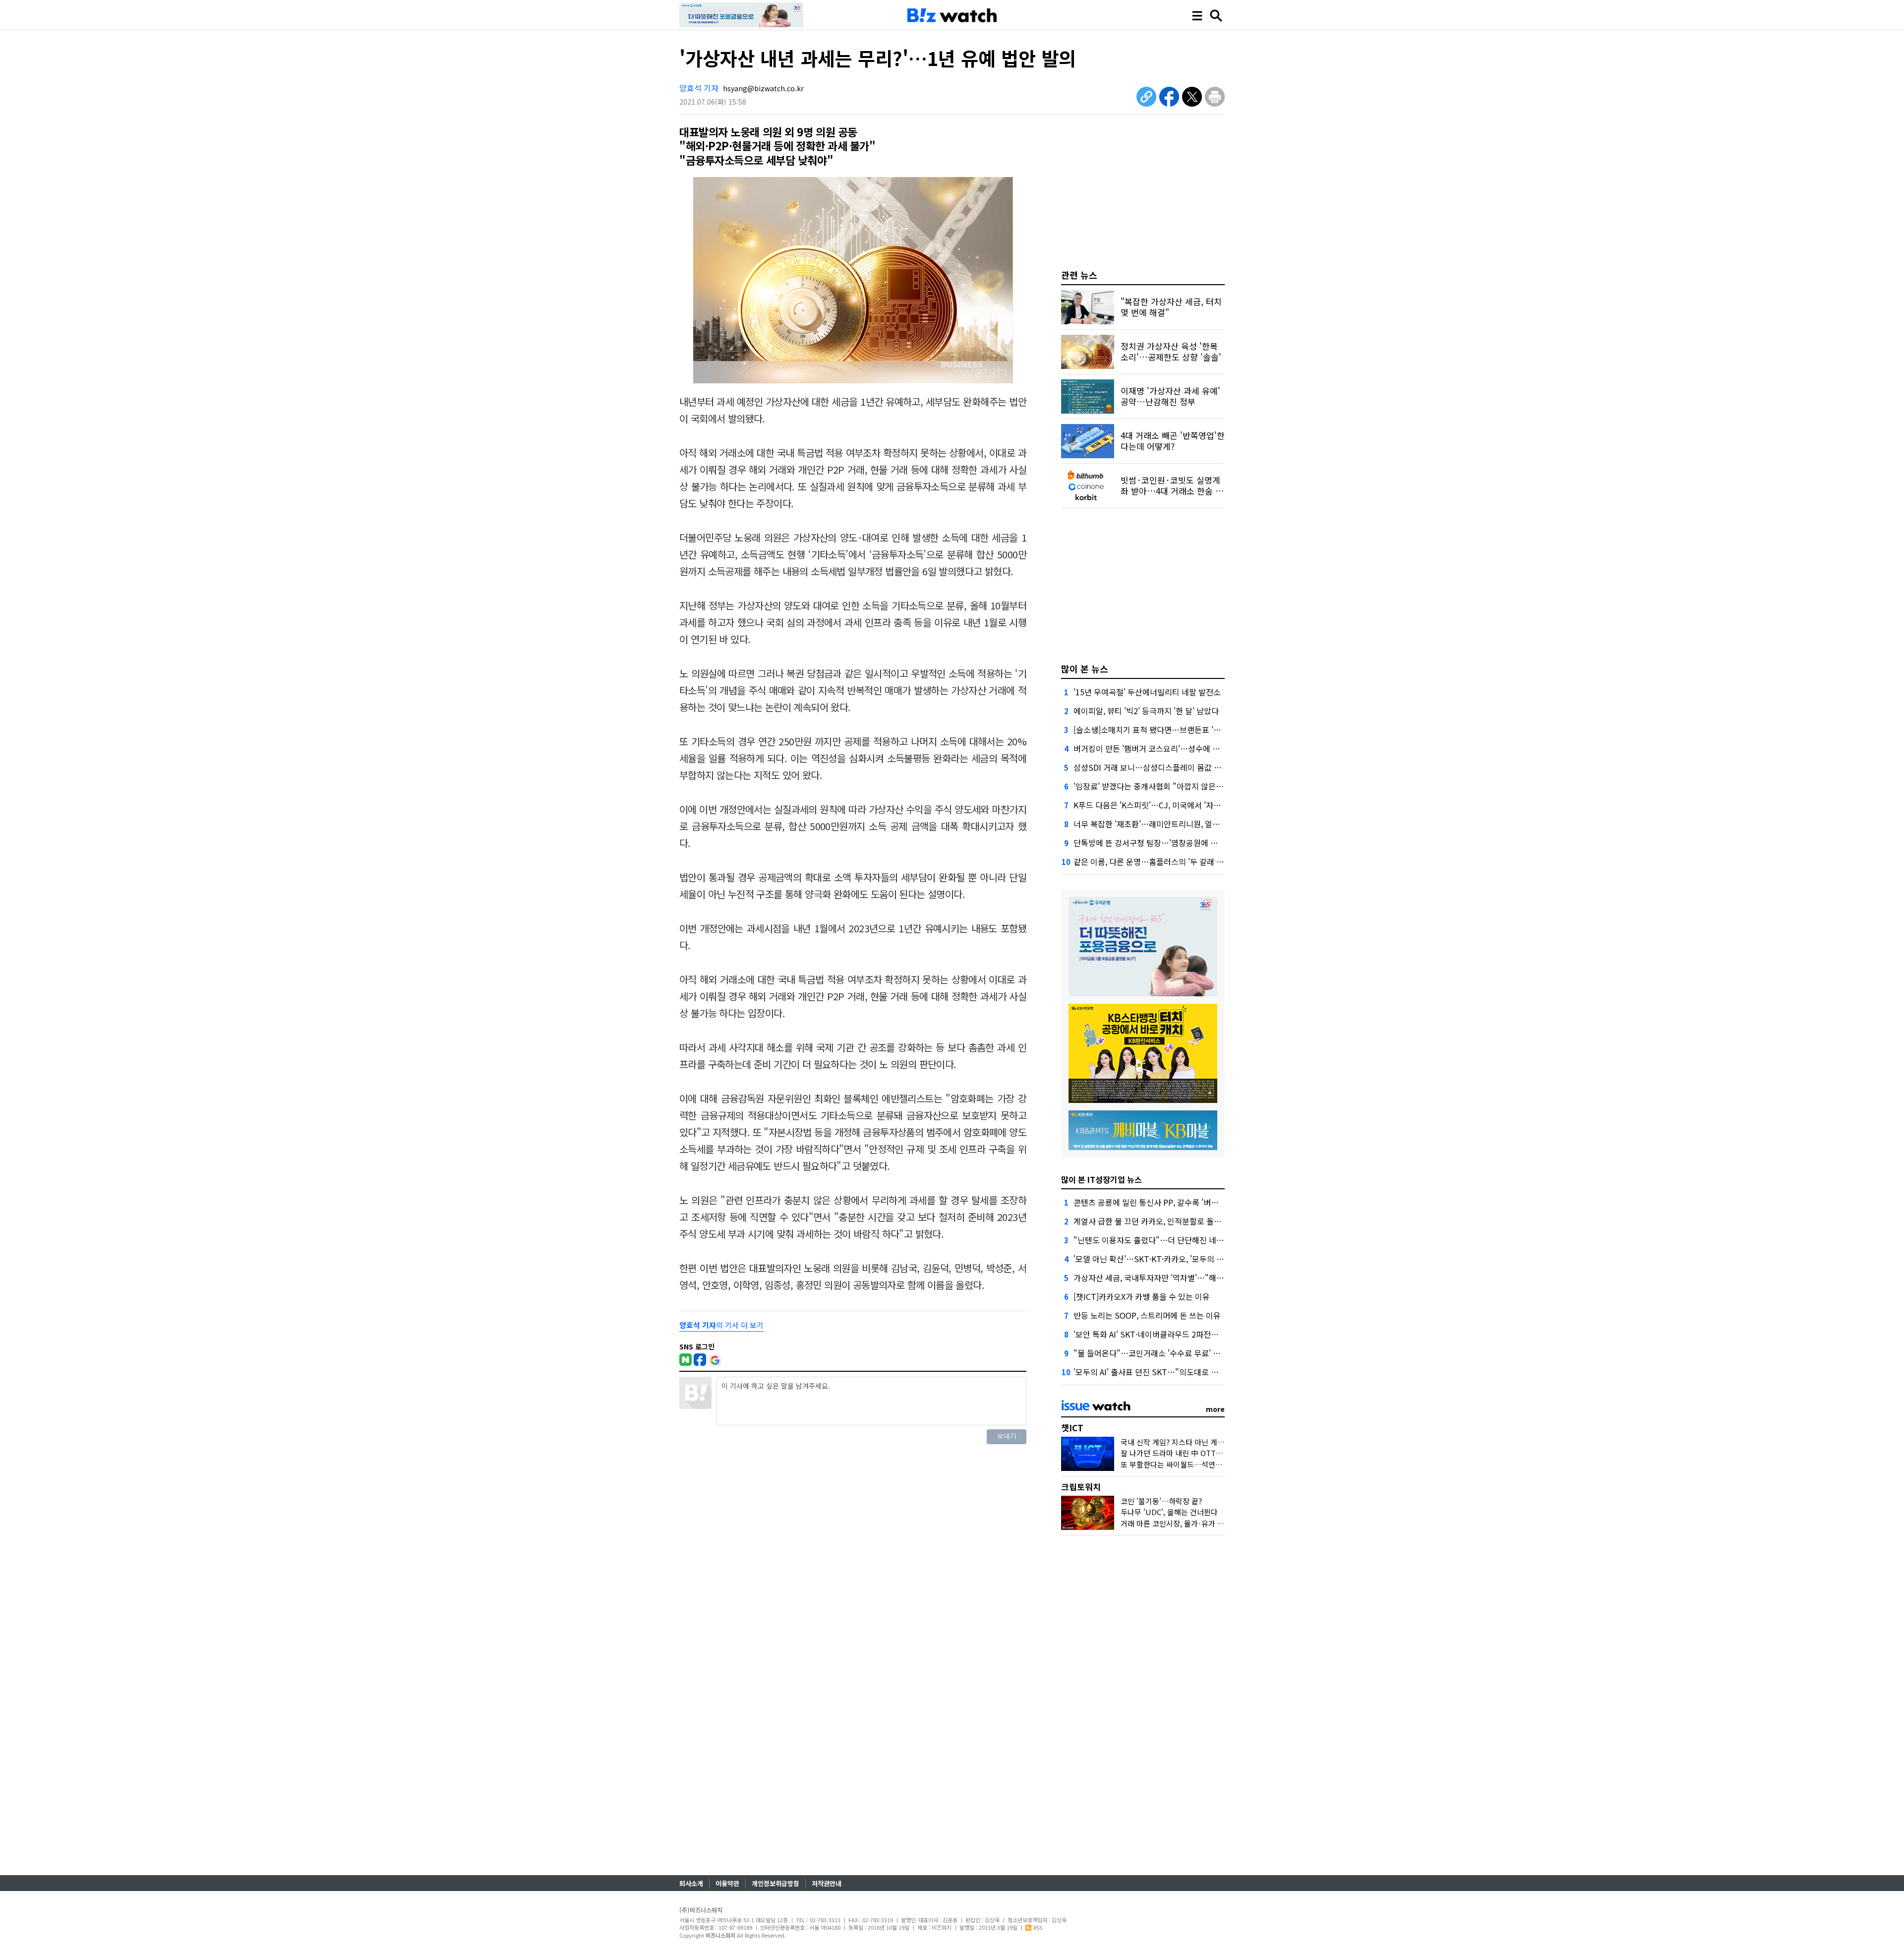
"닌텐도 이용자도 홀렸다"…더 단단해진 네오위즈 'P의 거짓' (1174, 1240)
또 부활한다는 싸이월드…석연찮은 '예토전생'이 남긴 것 (1208, 1464)
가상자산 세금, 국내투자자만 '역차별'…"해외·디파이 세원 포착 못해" (1189, 1278)
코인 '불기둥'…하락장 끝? (1161, 1501)
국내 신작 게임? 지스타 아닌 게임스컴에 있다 (1191, 1442)
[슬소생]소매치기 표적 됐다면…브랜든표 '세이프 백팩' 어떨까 (1176, 730)
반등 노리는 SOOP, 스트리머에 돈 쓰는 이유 (1147, 1315)
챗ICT (1072, 1428)
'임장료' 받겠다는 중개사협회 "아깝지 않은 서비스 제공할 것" (1176, 786)
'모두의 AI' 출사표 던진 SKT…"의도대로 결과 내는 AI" (1164, 1372)
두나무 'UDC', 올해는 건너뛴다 (1169, 1512)
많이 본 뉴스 (1085, 669)
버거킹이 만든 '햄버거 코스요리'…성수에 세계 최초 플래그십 (1175, 748)
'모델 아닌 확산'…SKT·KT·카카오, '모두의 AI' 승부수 (1161, 1259)
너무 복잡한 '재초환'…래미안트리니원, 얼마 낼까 (1155, 824)
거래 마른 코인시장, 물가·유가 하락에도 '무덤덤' (1196, 1523)
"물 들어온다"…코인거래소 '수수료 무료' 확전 (1151, 1353)
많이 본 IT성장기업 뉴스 (1101, 1179)
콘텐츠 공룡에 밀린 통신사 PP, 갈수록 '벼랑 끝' (1152, 1202)
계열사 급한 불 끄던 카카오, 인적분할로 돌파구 (1151, 1221)
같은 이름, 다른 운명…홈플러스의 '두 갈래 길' (1150, 861)
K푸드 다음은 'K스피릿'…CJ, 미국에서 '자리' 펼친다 (1160, 805)
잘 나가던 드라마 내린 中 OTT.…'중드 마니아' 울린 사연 (1209, 1453)
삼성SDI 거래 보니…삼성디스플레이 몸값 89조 (1152, 767)
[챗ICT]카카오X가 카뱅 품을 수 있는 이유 (1142, 1296)
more (1215, 1409)
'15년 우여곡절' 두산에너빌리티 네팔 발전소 (1147, 692)
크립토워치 (1081, 1487)
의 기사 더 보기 (721, 1325)
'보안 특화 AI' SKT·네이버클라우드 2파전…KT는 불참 (1163, 1334)
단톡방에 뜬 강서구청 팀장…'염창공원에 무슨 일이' (1159, 843)
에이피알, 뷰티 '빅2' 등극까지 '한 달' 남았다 (1146, 711)
